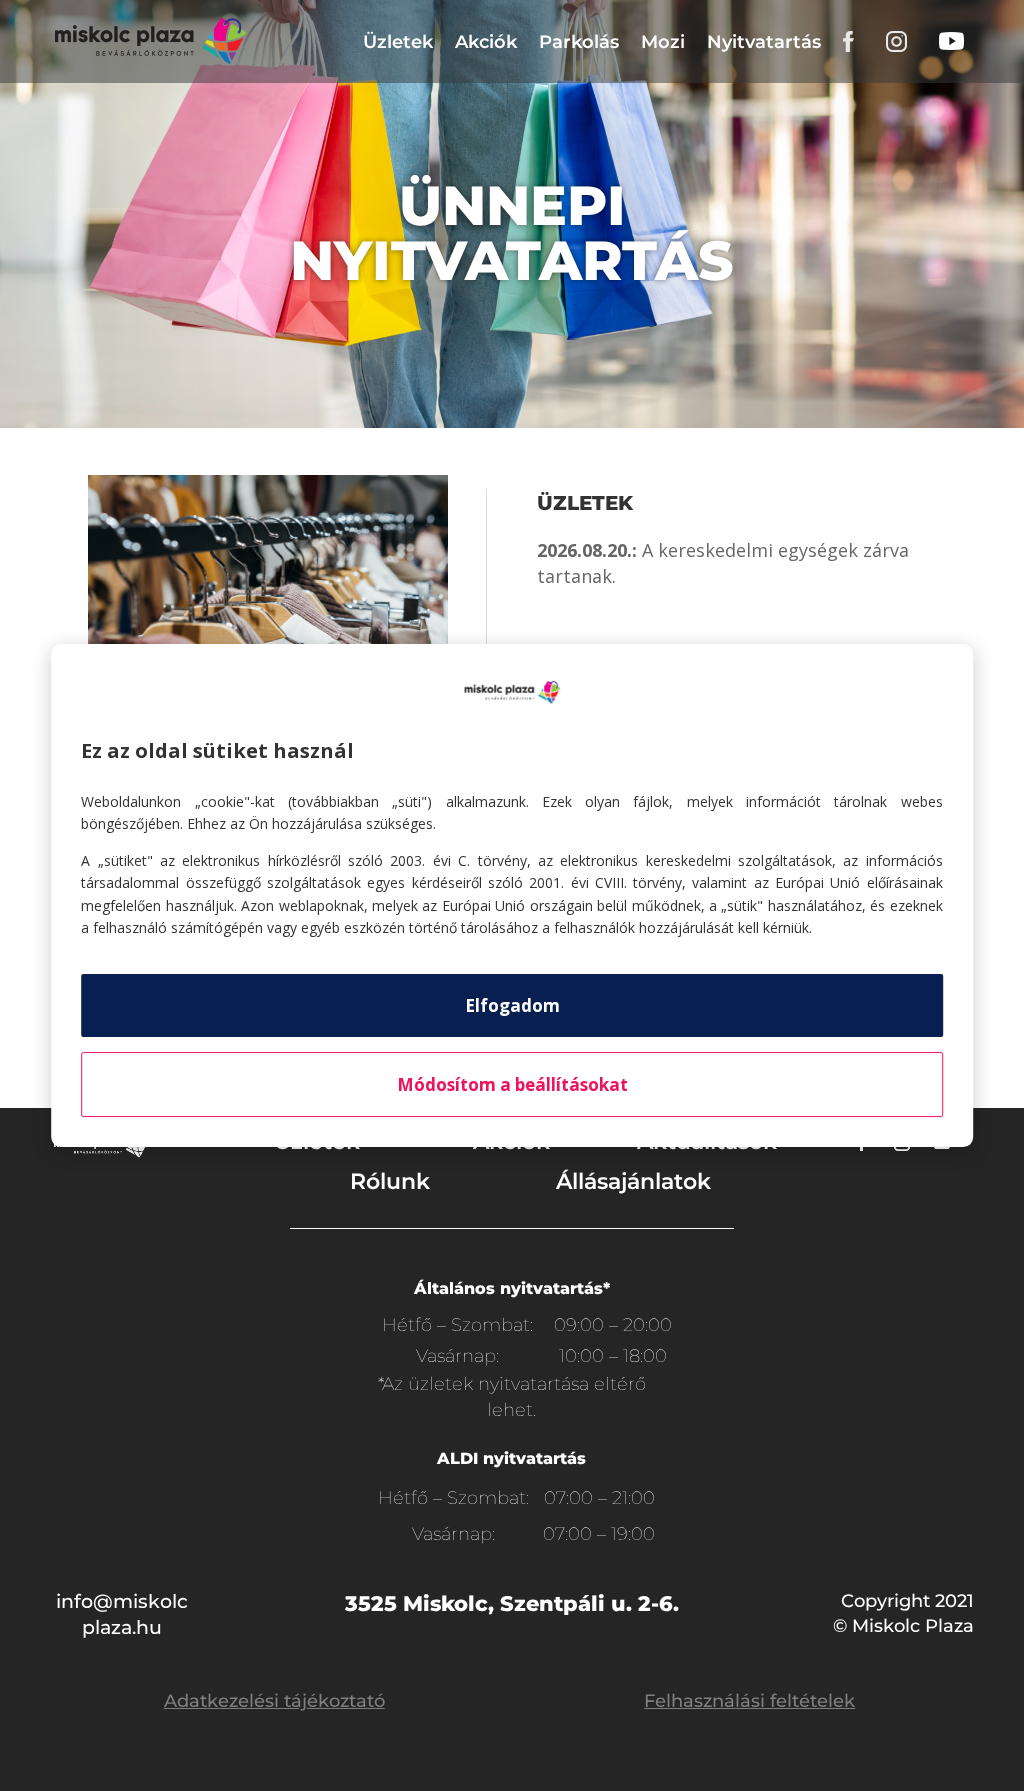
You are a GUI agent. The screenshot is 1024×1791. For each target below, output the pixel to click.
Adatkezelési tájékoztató (274, 1701)
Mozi (663, 42)
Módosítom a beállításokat (512, 1084)
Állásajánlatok (633, 1181)
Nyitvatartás (764, 42)
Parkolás (579, 42)
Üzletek (398, 42)
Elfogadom (512, 1005)
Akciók (486, 42)
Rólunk (390, 1181)
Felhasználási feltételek (749, 1701)
